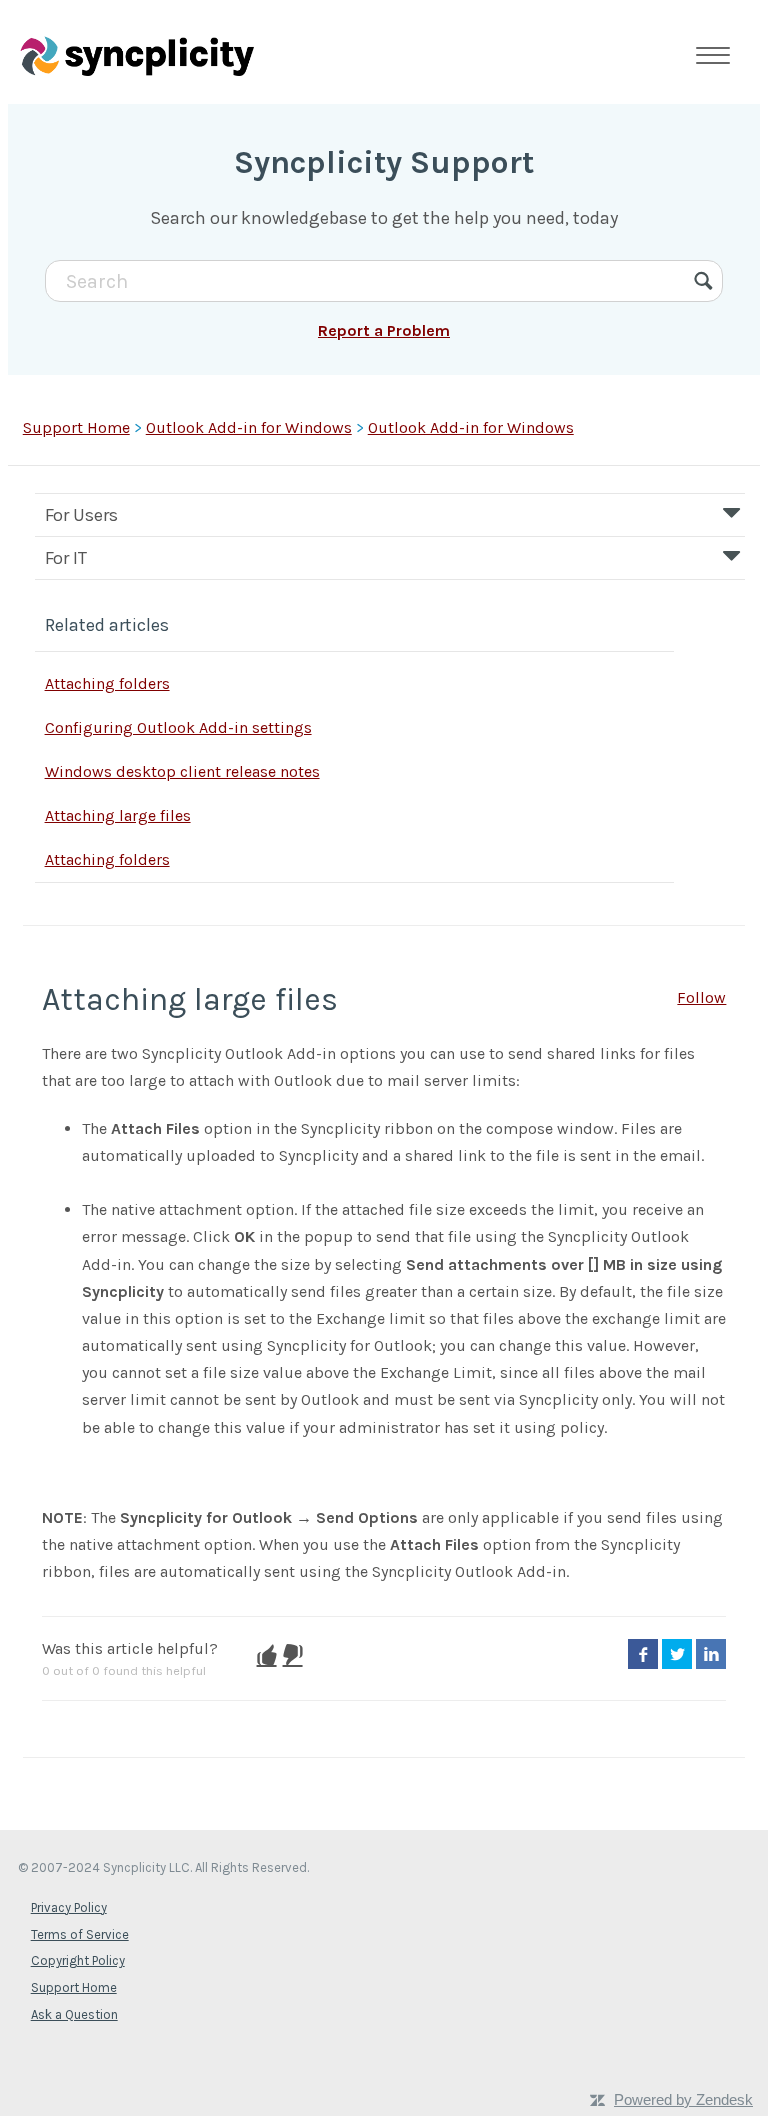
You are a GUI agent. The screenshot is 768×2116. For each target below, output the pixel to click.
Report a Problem (384, 330)
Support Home (76, 427)
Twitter (677, 1654)
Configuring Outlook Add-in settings (178, 727)
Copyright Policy (78, 1960)
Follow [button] (701, 997)
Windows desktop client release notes (182, 771)
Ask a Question (74, 2014)
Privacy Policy (69, 1907)
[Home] (137, 55)
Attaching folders (107, 683)
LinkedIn (711, 1654)
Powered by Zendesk (683, 2099)
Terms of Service (80, 1934)
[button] (267, 1655)
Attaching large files (118, 815)
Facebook (643, 1654)
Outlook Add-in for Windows (249, 427)
